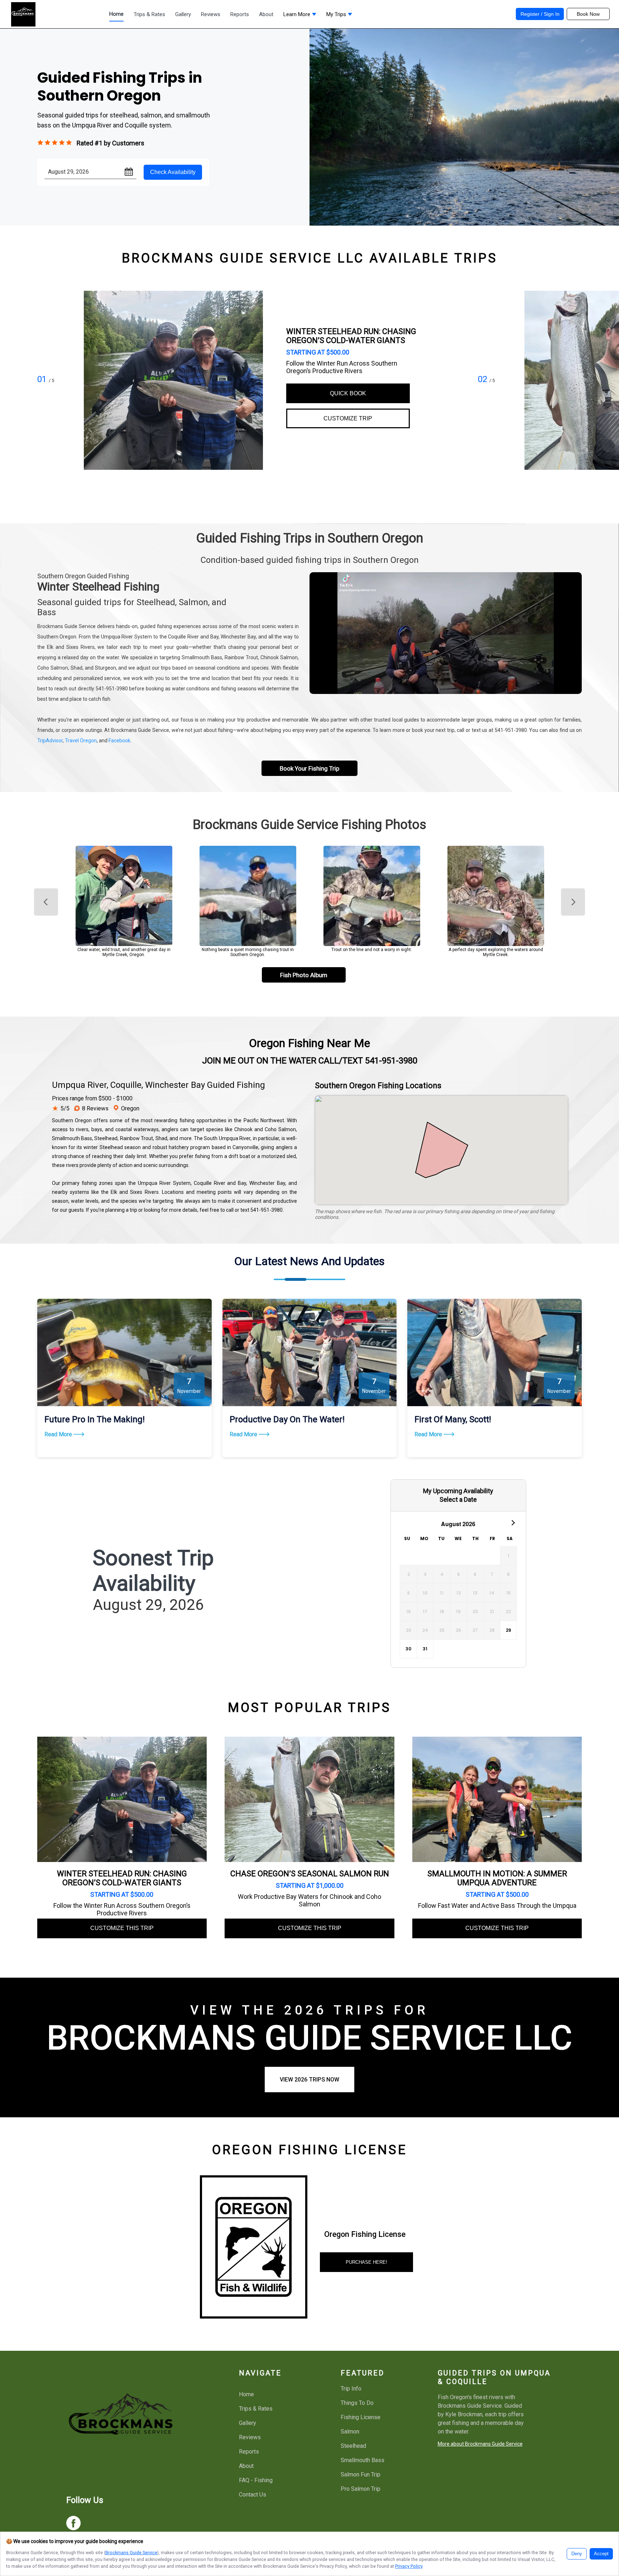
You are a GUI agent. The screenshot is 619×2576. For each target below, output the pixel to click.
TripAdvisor (50, 741)
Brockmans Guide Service (131, 2553)
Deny (577, 2554)
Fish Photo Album (304, 975)
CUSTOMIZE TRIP (348, 418)
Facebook (119, 741)
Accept (601, 2554)
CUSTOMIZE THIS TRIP (122, 1928)
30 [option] (408, 1649)
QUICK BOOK (348, 393)
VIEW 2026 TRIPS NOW (309, 2080)
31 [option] (425, 1649)
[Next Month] (513, 1522)
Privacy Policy (409, 2566)
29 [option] (508, 1630)
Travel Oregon (81, 741)
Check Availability (173, 172)
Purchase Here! (366, 2262)
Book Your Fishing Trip (309, 768)
